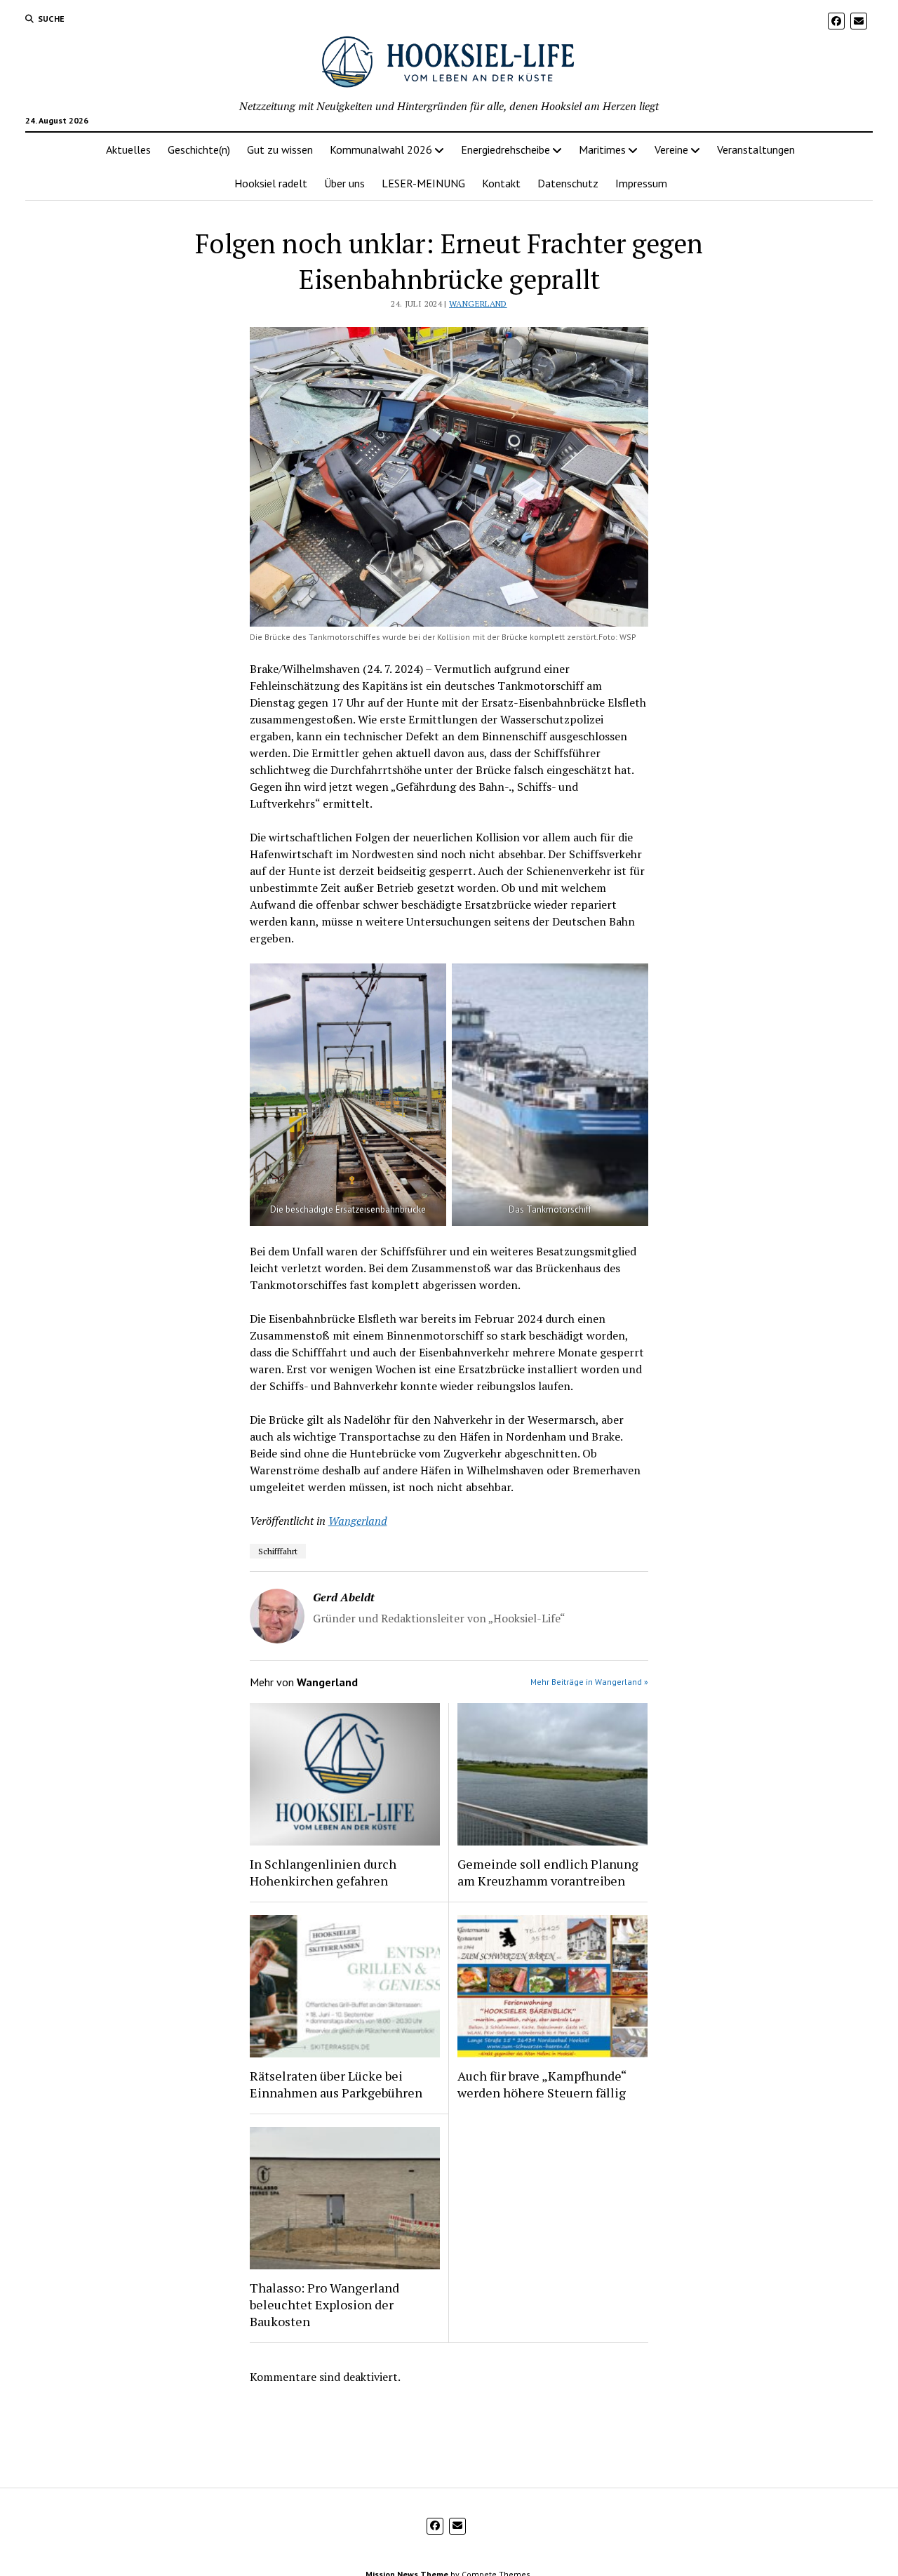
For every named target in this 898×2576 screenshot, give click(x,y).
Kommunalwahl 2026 (381, 149)
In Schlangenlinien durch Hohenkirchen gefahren (323, 1872)
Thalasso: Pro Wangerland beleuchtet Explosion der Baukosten (324, 2304)
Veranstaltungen (756, 149)
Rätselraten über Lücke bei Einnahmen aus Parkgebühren (336, 2084)
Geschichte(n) (199, 149)
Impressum (641, 183)
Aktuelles (128, 149)
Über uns (344, 183)
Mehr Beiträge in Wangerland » (589, 1682)
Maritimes (602, 149)
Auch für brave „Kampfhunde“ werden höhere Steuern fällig (542, 2084)
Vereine (671, 149)
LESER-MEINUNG (423, 183)
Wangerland (478, 303)
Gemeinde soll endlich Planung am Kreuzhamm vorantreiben (548, 1872)
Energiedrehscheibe (505, 149)
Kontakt (501, 183)
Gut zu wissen (280, 149)
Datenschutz (568, 183)
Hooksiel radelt (271, 183)
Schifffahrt (278, 1551)
